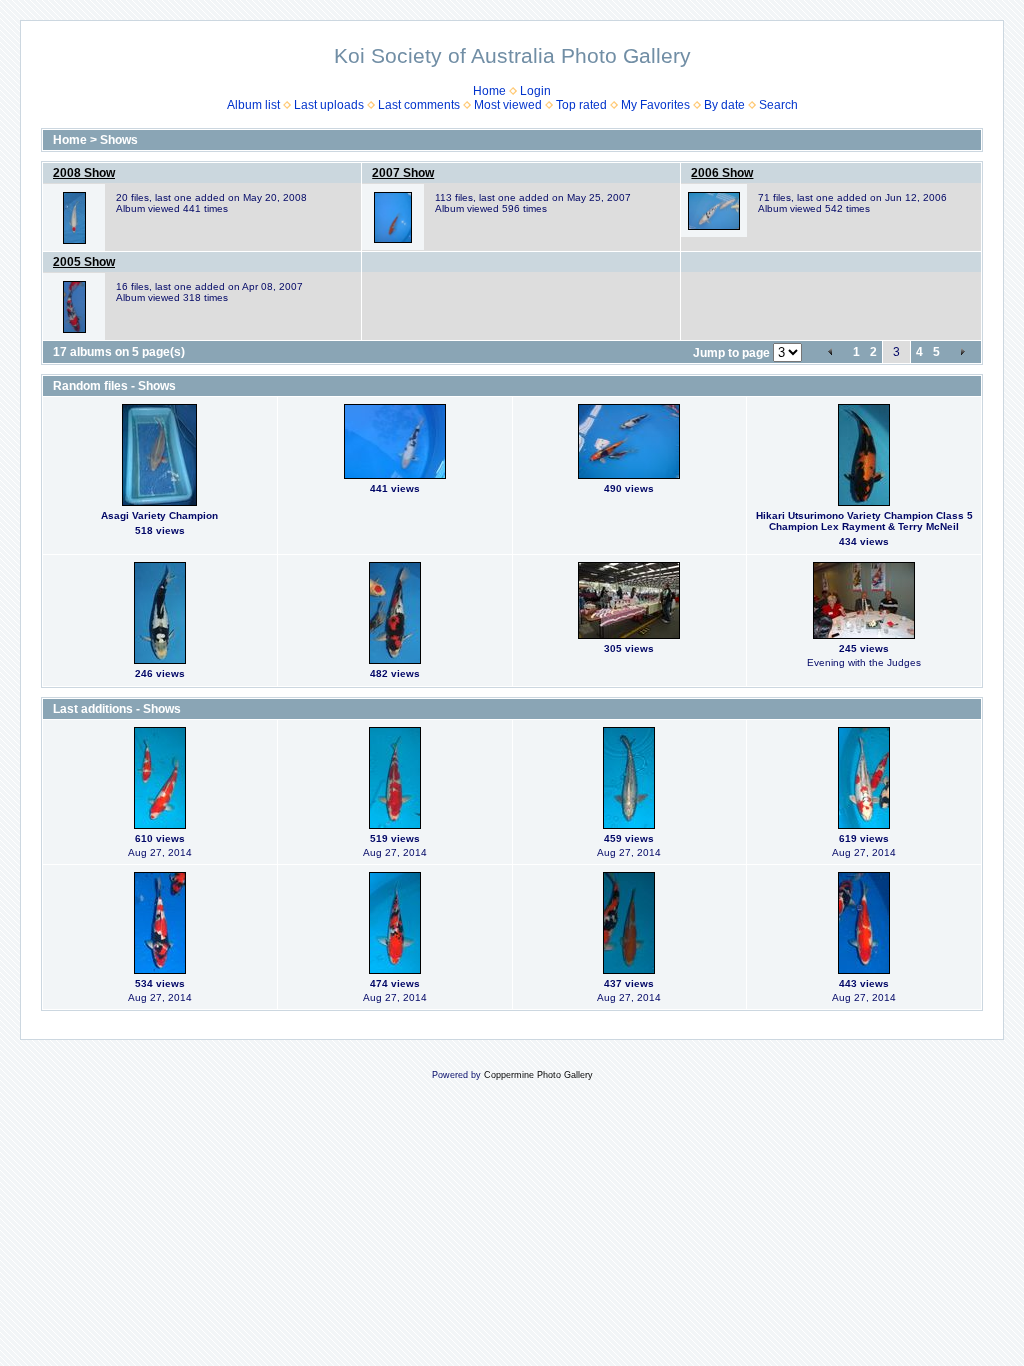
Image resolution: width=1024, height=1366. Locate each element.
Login (535, 91)
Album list (253, 105)
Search (778, 105)
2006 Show (722, 173)
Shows (119, 140)
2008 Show (84, 173)
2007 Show (403, 173)
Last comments (419, 105)
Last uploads (329, 105)
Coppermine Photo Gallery (538, 1075)
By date (724, 105)
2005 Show (84, 262)
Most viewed (508, 105)
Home (489, 91)
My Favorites (655, 105)
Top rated (581, 105)
